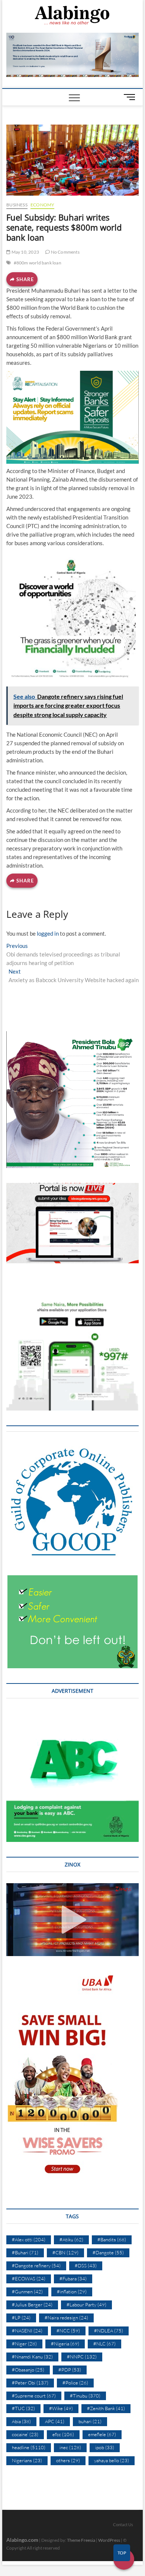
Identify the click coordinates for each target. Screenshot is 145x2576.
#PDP (70, 2370)
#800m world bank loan (38, 263)
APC (55, 2421)
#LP (21, 2318)
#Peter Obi (30, 2383)
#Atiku (71, 2239)
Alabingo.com (22, 2540)
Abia (21, 2421)
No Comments (65, 252)
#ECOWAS (29, 2278)
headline (29, 2447)
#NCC (68, 2331)
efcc (63, 2434)
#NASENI (27, 2331)
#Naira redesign (66, 2318)
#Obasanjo (28, 2370)
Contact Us (123, 2524)
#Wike (61, 2408)
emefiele (102, 2434)
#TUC (23, 2408)
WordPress (109, 2540)
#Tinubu (85, 2396)
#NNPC (82, 2357)
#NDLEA (109, 2331)
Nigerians (27, 2460)
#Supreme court (34, 2396)
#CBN (65, 2252)
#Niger (24, 2344)
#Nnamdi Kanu (32, 2357)
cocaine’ (25, 2434)
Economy (42, 205)
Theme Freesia (81, 2540)
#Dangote (108, 2252)
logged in (48, 933)
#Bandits (112, 2239)
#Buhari (25, 2252)
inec (70, 2447)
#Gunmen (27, 2292)
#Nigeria (65, 2344)
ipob (105, 2447)
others (68, 2460)
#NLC (104, 2344)
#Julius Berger (32, 2305)
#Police (75, 2383)
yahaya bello (112, 2460)
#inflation (72, 2292)
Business (17, 205)
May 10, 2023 (25, 252)
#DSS (86, 2265)
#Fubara (73, 2278)
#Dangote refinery (36, 2265)
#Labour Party (86, 2305)
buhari (90, 2421)
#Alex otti (29, 2239)
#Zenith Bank (106, 2408)
